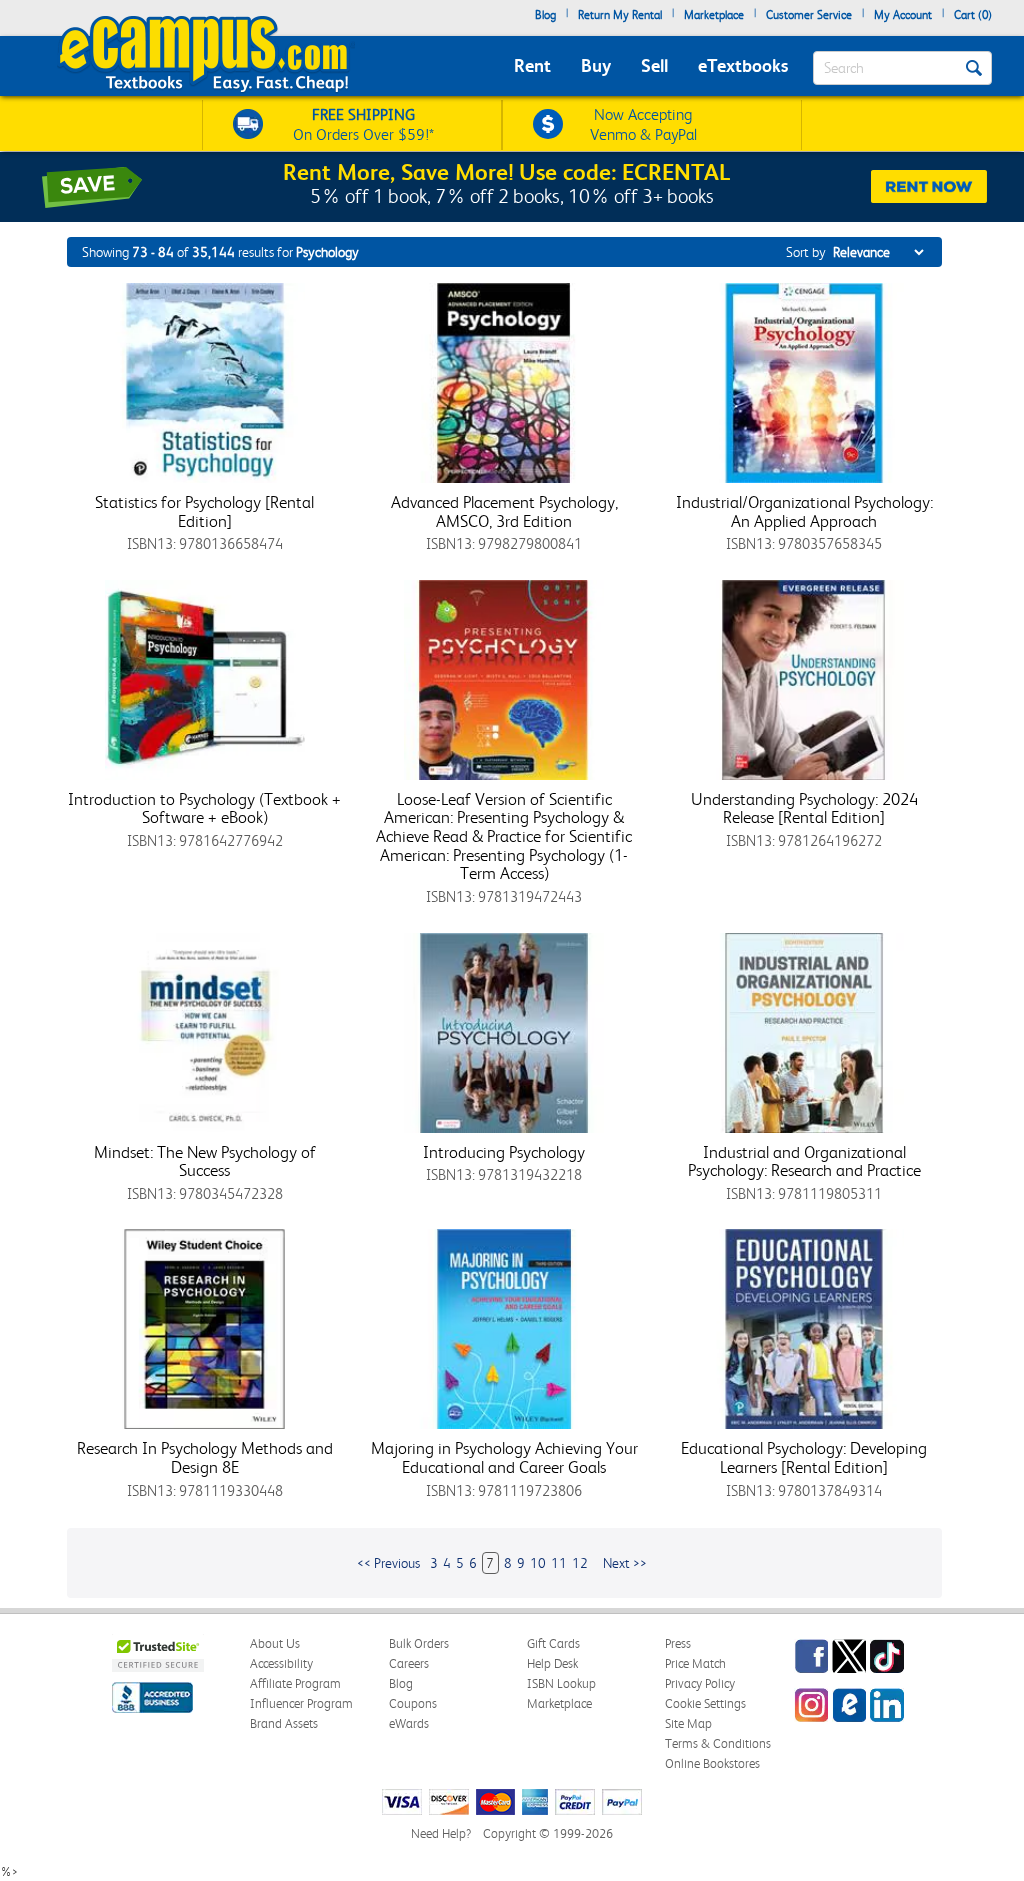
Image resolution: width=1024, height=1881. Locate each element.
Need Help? (441, 1833)
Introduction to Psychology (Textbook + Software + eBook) (204, 808)
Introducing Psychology (504, 1152)
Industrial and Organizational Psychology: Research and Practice (804, 1161)
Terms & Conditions (718, 1743)
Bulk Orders (419, 1643)
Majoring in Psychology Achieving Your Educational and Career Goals (504, 1457)
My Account (903, 15)
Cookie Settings (705, 1703)
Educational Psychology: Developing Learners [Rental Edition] (804, 1457)
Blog (545, 15)
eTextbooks (743, 65)
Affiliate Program (295, 1683)
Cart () (973, 15)
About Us (275, 1643)
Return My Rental (620, 15)
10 (538, 1563)
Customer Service (809, 15)
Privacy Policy (700, 1683)
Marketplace (714, 15)
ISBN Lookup (561, 1683)
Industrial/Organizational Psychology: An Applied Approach (804, 511)
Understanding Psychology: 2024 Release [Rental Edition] (804, 808)
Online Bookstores (712, 1763)
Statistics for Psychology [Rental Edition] (204, 511)
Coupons (413, 1703)
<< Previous (388, 1563)
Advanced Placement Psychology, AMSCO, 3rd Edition (504, 511)
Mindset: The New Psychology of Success (205, 1161)
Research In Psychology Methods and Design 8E (205, 1457)
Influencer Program (301, 1703)
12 (580, 1563)
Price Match (695, 1663)
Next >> (625, 1563)
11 (559, 1563)
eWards (409, 1723)
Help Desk (552, 1663)
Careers (409, 1663)
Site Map (688, 1723)
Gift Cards (553, 1643)
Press (678, 1643)
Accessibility (281, 1663)
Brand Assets (284, 1723)
